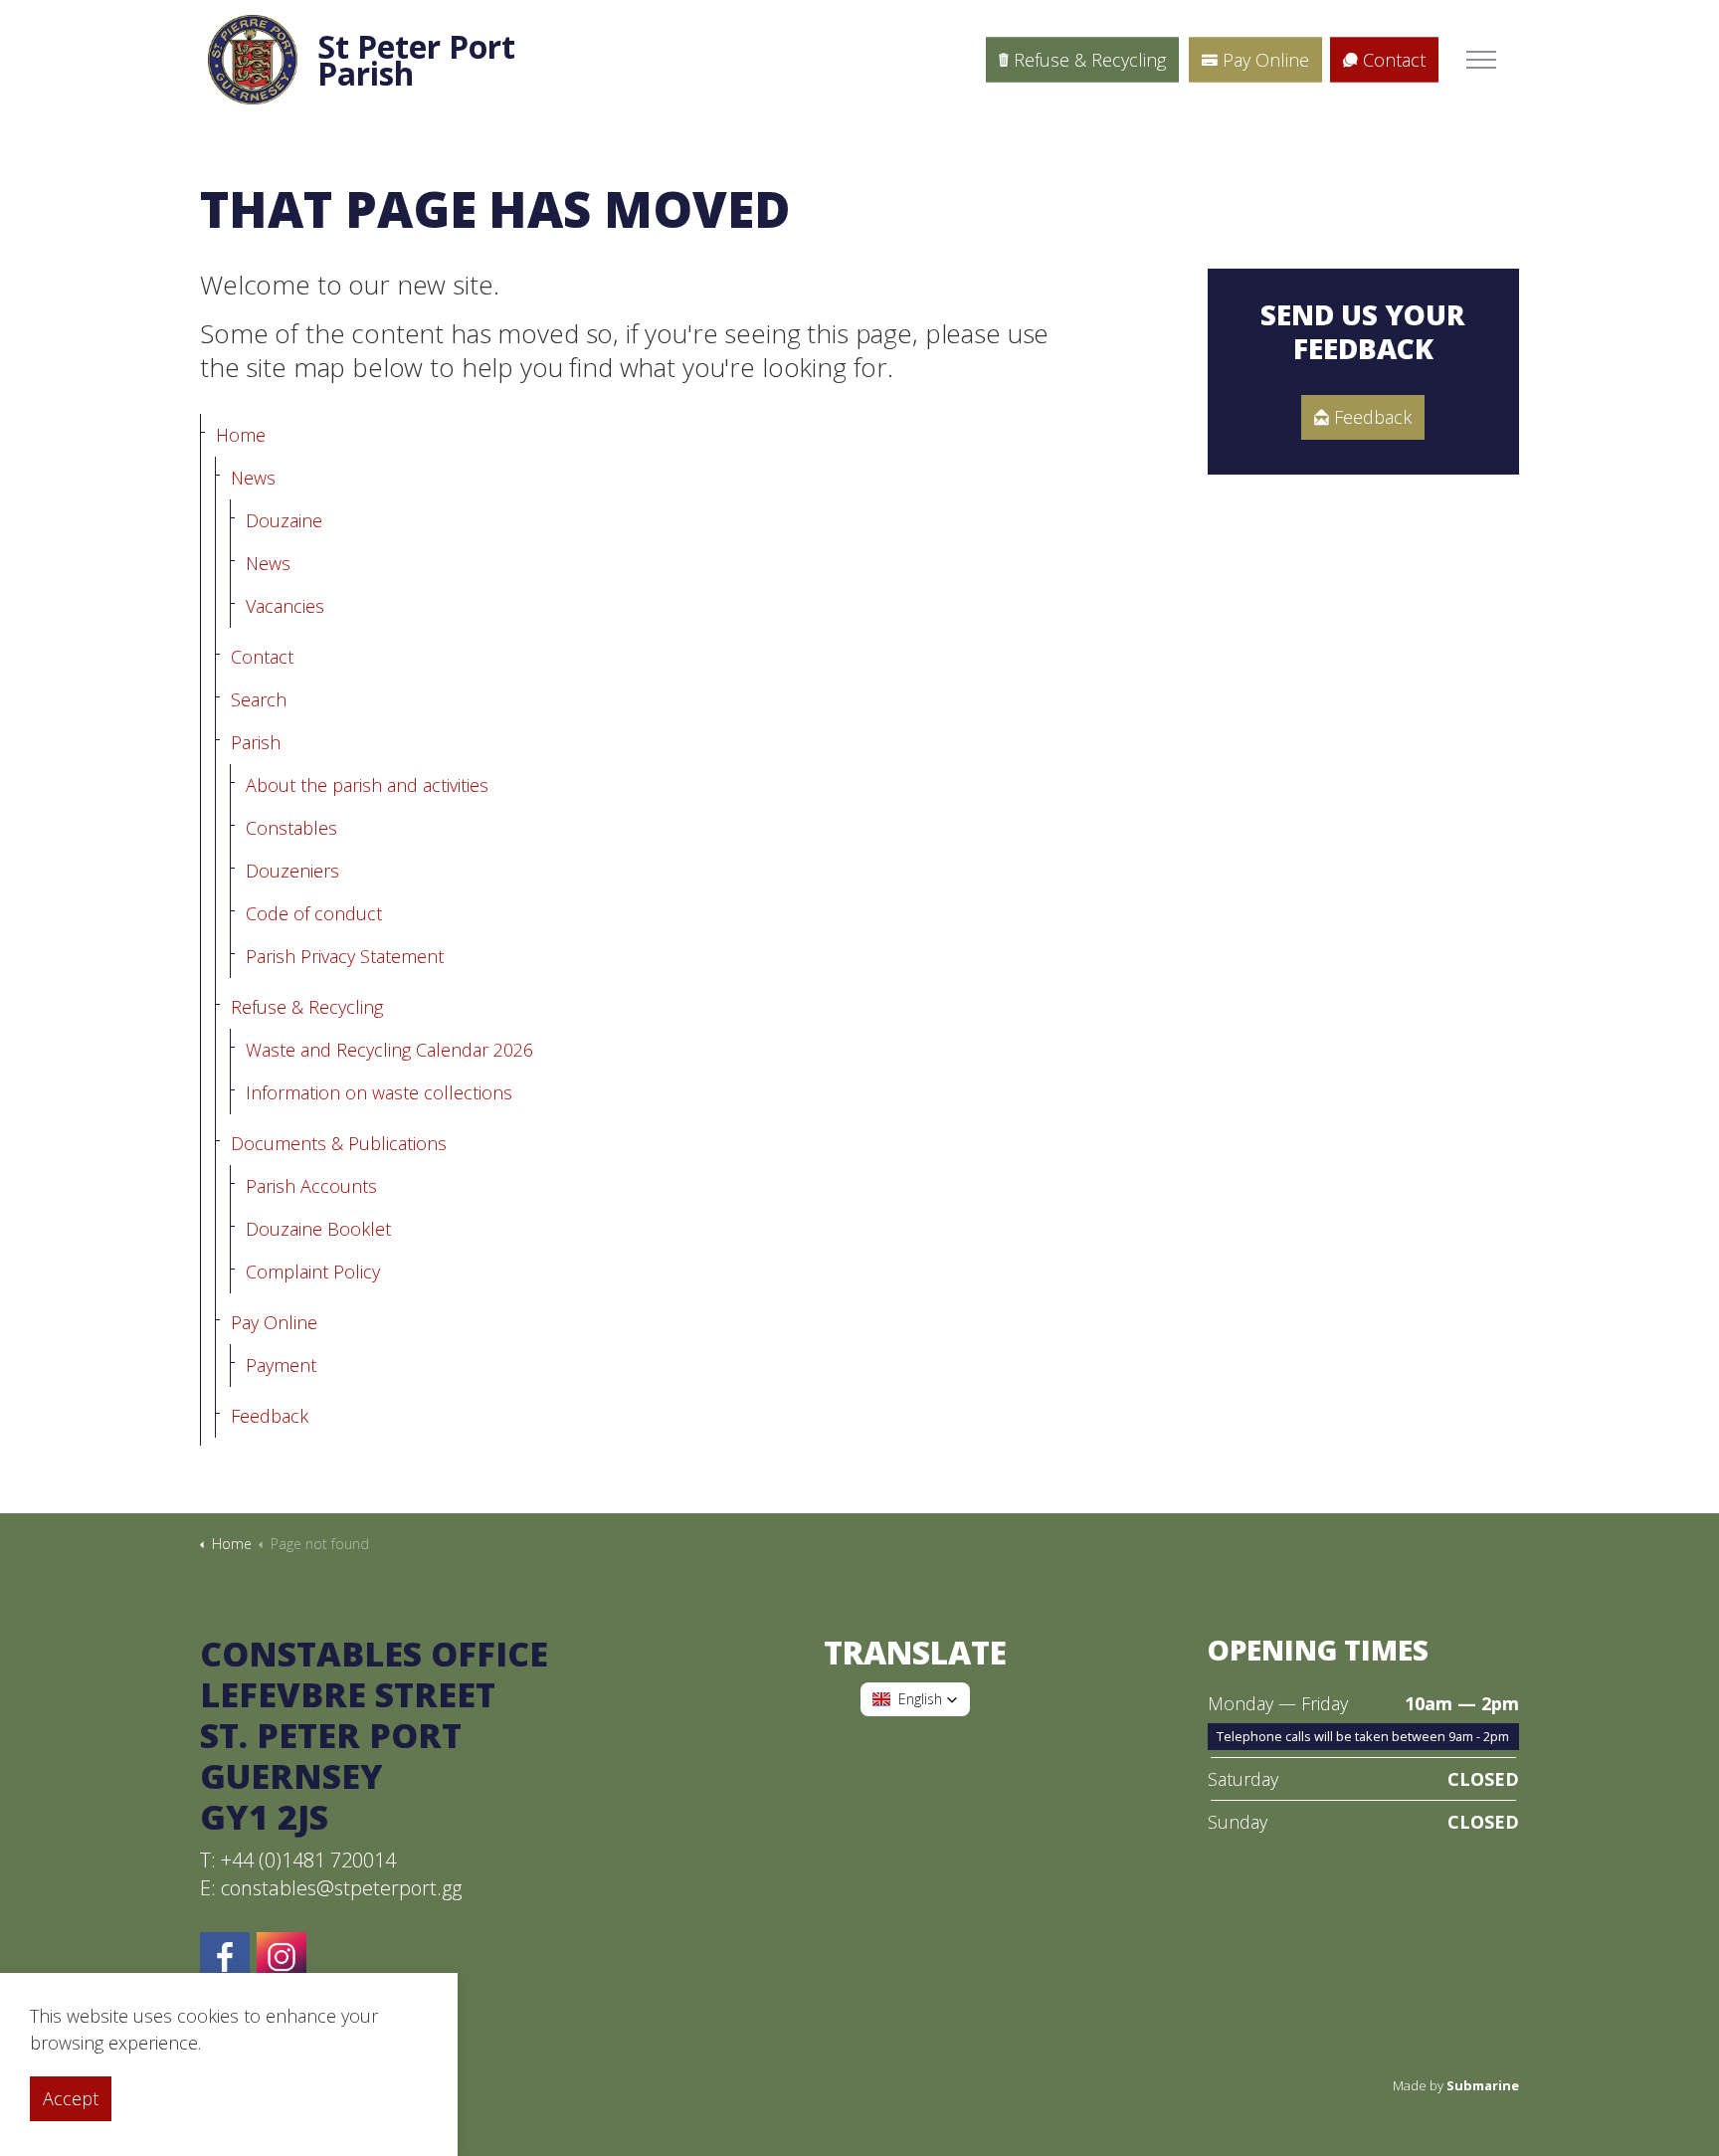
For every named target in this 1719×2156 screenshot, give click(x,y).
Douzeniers (292, 871)
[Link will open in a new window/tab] (282, 1957)
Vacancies (285, 606)
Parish (256, 742)
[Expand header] (1481, 60)
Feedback (270, 1416)
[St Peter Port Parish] (253, 60)
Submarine (1483, 2085)
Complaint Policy (313, 1272)
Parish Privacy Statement (345, 956)
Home (241, 435)
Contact (1394, 60)
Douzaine (284, 520)
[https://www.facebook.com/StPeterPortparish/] (225, 1957)
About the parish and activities (367, 785)
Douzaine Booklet (318, 1229)
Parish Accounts (311, 1186)
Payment (281, 1365)
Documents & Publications (339, 1143)
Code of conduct (314, 913)
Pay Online (1266, 60)
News (253, 478)
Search (259, 699)
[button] (915, 1699)
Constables (291, 828)
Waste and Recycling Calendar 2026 (389, 1050)
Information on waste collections (379, 1092)
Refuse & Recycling (1090, 60)
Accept (71, 2098)
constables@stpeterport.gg (341, 1888)
